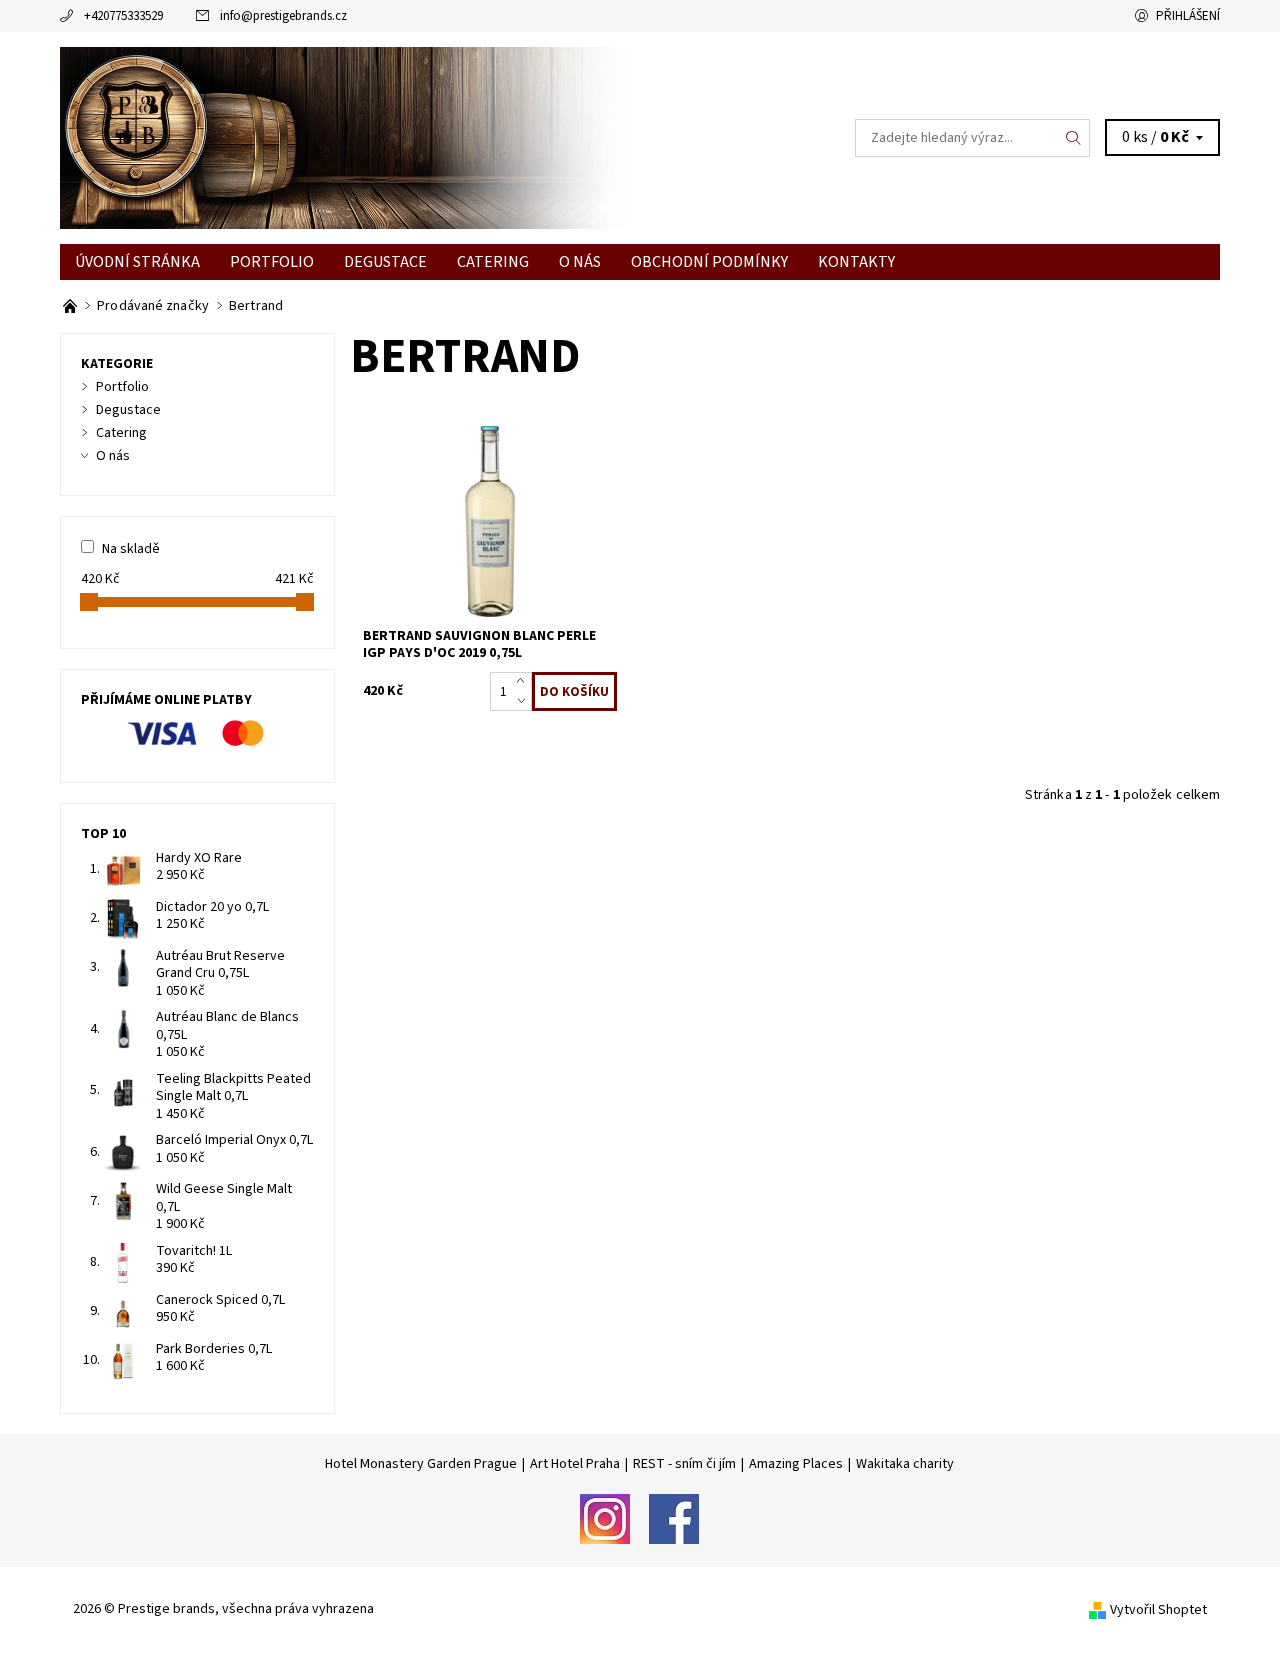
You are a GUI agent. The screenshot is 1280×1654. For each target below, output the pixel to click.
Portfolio (272, 262)
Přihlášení (1188, 16)
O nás (580, 262)
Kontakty (856, 262)
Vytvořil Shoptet (1158, 1610)
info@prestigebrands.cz (283, 16)
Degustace (385, 262)
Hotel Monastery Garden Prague (421, 1464)
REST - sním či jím (684, 1464)
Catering (493, 262)
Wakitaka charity (905, 1464)
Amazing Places (796, 1464)
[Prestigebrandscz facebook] (674, 1518)
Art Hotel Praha (575, 1464)
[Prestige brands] (350, 137)
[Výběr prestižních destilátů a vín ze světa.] (71, 306)
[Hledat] (1074, 138)
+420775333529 (123, 16)
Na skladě (131, 549)
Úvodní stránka (137, 262)
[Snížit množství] (524, 702)
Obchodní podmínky (709, 262)
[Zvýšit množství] (524, 682)
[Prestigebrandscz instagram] (605, 1518)
